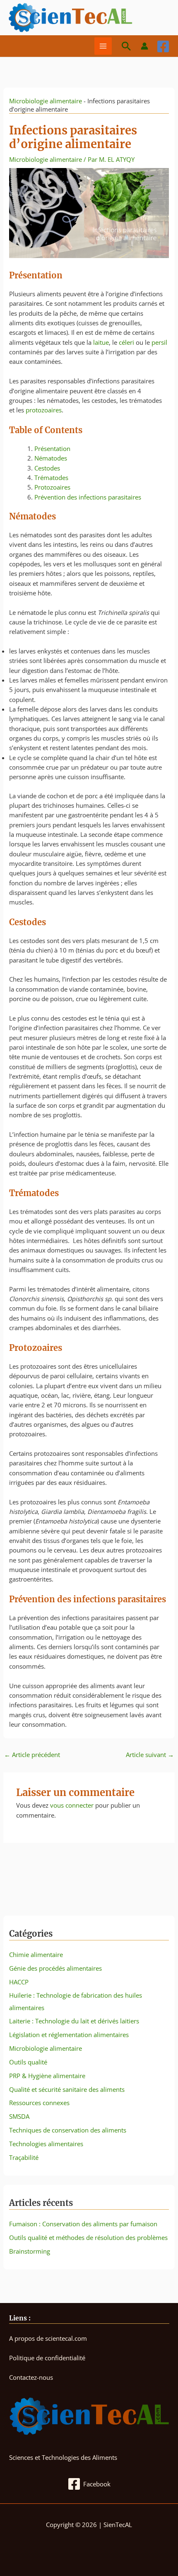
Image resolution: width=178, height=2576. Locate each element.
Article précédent (32, 1755)
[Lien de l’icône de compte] (144, 46)
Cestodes (47, 468)
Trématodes (51, 478)
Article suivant (150, 1755)
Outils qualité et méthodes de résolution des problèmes (88, 2237)
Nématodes (51, 458)
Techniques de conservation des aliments (68, 2130)
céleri (126, 342)
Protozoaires (52, 487)
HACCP (19, 1982)
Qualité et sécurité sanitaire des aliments (67, 2089)
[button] (126, 46)
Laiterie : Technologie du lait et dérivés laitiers (74, 2021)
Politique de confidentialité (47, 2358)
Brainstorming (30, 2251)
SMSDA (19, 2116)
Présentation (52, 448)
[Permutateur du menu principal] (103, 46)
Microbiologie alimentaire (46, 101)
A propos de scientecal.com (48, 2338)
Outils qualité (28, 2062)
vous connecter (72, 1805)
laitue (101, 342)
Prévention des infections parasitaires (88, 497)
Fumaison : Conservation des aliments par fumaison (83, 2224)
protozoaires (44, 410)
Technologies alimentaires (46, 2144)
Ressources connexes (39, 2103)
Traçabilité (24, 2157)
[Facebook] (163, 46)
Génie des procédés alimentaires (55, 1968)
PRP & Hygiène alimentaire (47, 2076)
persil (159, 342)
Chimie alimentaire (36, 1955)
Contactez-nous (31, 2377)
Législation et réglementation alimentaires (69, 2035)
